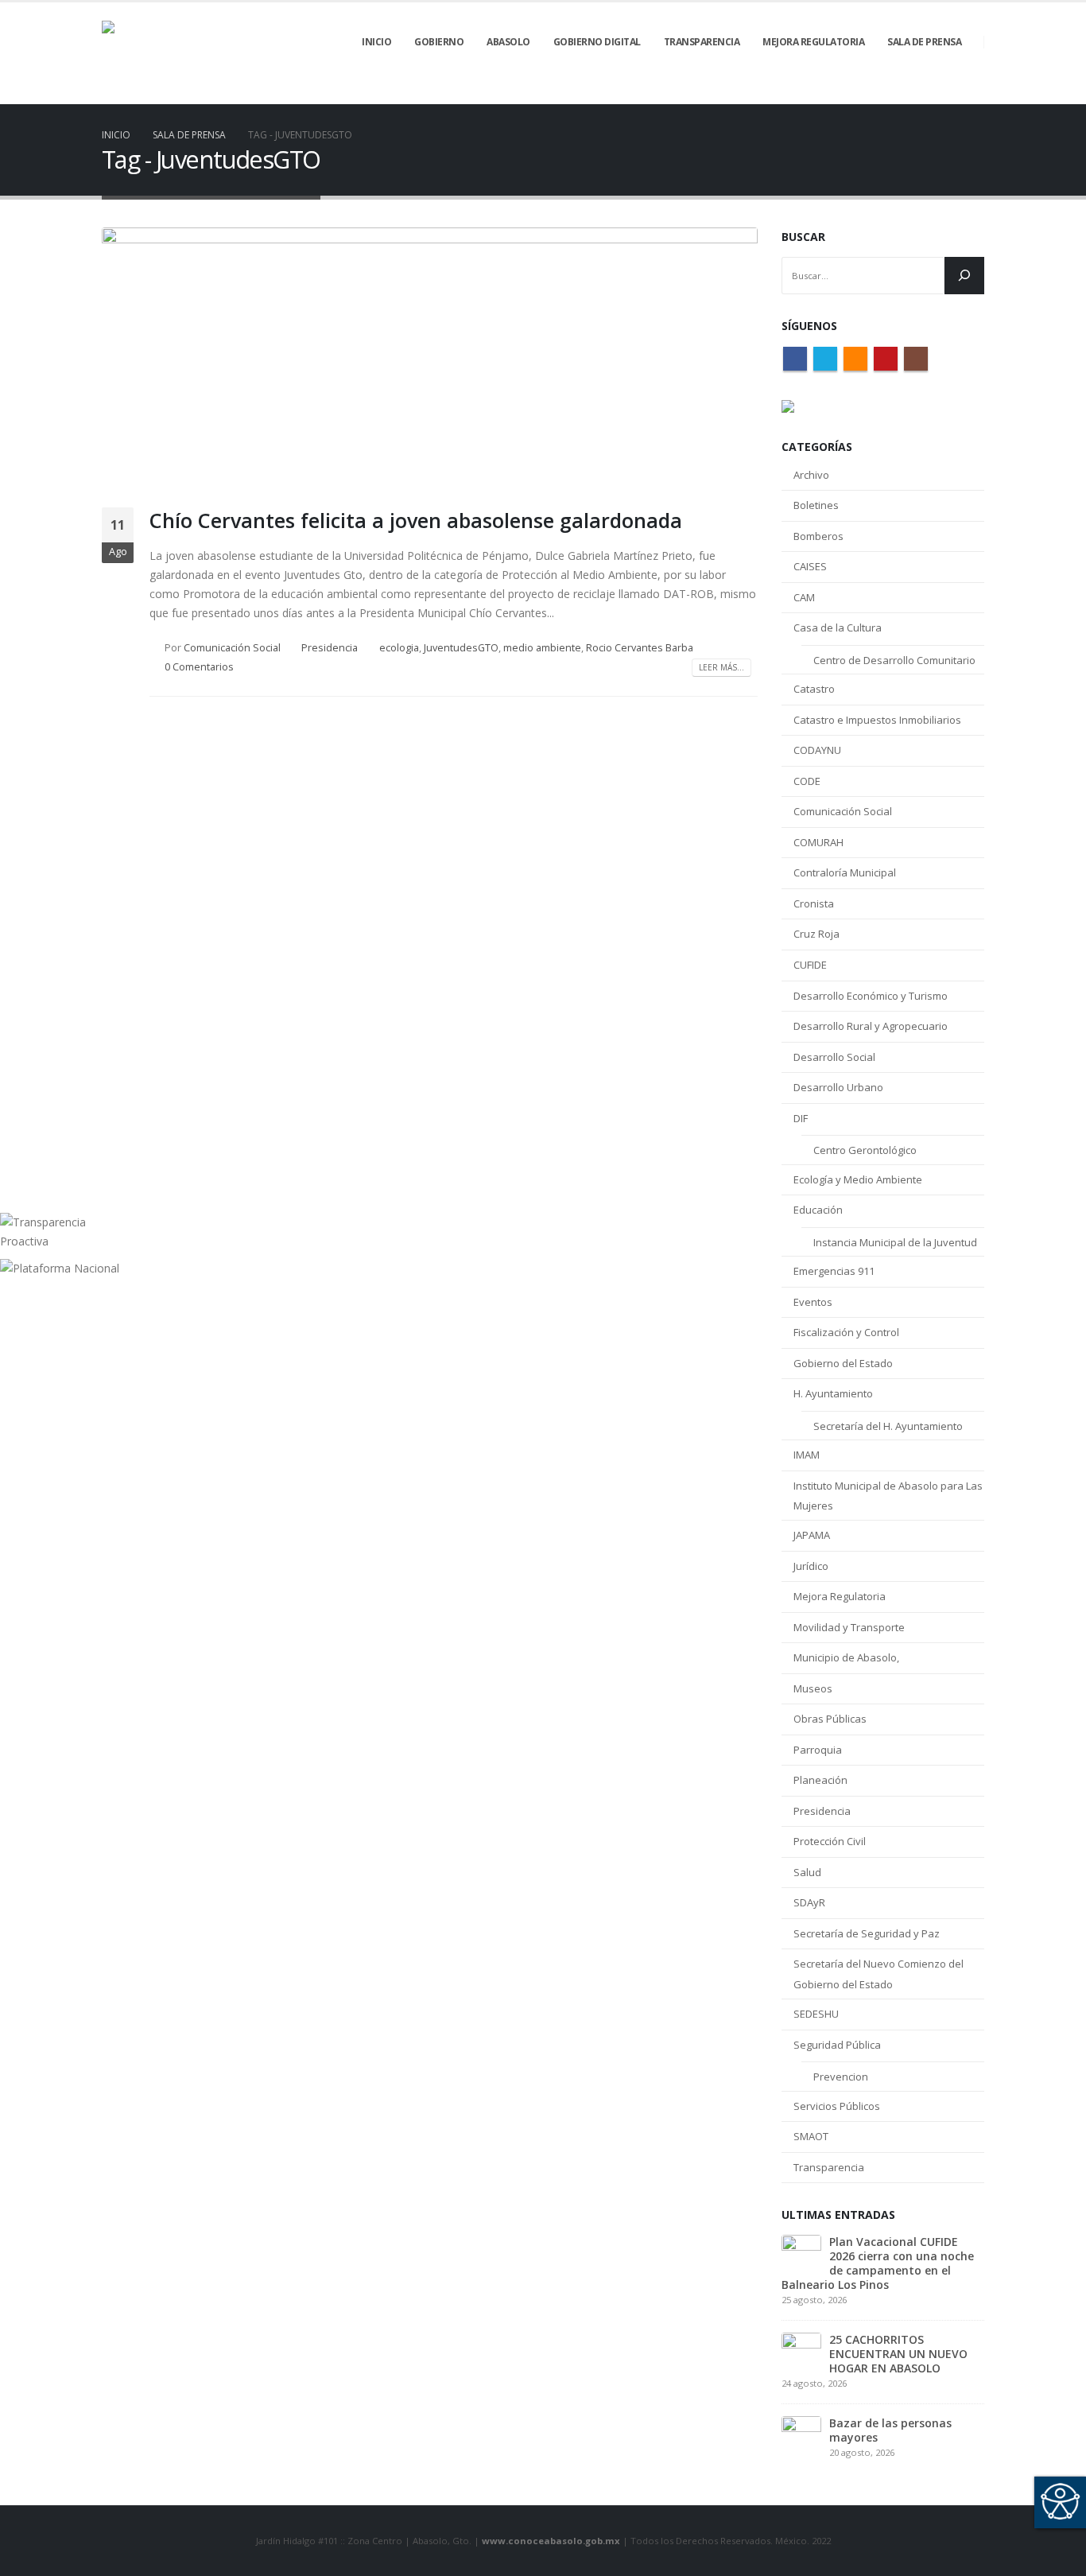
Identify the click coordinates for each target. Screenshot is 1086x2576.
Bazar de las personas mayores (890, 2430)
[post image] (430, 356)
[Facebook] (864, 93)
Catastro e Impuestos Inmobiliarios (877, 720)
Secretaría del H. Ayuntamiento (888, 1426)
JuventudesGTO (461, 648)
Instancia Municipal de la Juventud (895, 1242)
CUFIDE (810, 965)
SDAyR (809, 1902)
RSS (855, 359)
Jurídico (811, 1566)
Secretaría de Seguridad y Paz (867, 1933)
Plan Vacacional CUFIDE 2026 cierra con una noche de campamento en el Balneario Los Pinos (878, 2263)
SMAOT (811, 2136)
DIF (801, 1118)
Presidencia (330, 648)
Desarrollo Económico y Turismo (871, 996)
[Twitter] (891, 93)
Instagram (916, 359)
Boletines (816, 505)
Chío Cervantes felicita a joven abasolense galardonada (416, 520)
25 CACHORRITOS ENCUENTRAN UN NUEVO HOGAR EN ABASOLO (898, 2354)
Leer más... (721, 667)
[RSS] (918, 93)
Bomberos (818, 536)
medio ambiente (542, 648)
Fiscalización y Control (846, 1332)
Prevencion (841, 2077)
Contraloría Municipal (845, 872)
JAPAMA (812, 1535)
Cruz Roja (816, 934)
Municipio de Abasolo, (846, 1657)
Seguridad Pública (837, 2045)
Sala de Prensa (924, 42)
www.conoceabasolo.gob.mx (551, 2541)
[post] (801, 2253)
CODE (807, 781)
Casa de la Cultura (838, 627)
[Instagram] (972, 93)
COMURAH (818, 842)
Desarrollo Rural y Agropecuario (871, 1026)
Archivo (811, 475)
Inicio (376, 42)
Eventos (813, 1302)
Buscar (803, 237)
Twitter (825, 359)
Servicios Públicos (837, 2106)
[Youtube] (945, 93)
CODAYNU (817, 750)
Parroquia (818, 1750)
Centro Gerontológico (865, 1150)
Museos (813, 1688)
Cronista (814, 903)
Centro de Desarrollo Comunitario (894, 660)
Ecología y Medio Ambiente (858, 1179)
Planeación (820, 1780)
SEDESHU (816, 2014)
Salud (807, 1872)
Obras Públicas (830, 1719)
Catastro (814, 689)
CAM (804, 597)
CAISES (810, 566)
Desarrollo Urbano (838, 1087)
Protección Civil (830, 1841)
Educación (818, 1210)
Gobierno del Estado (843, 1363)
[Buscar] (964, 276)
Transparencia (829, 2167)
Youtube (886, 359)
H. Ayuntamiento (833, 1393)
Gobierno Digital (597, 42)
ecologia (399, 648)
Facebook (795, 359)
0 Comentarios (199, 667)
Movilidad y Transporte (849, 1627)
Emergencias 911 (834, 1271)
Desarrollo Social (834, 1057)
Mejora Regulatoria (840, 1596)
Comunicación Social (232, 648)
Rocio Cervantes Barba (640, 648)
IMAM (807, 1455)
